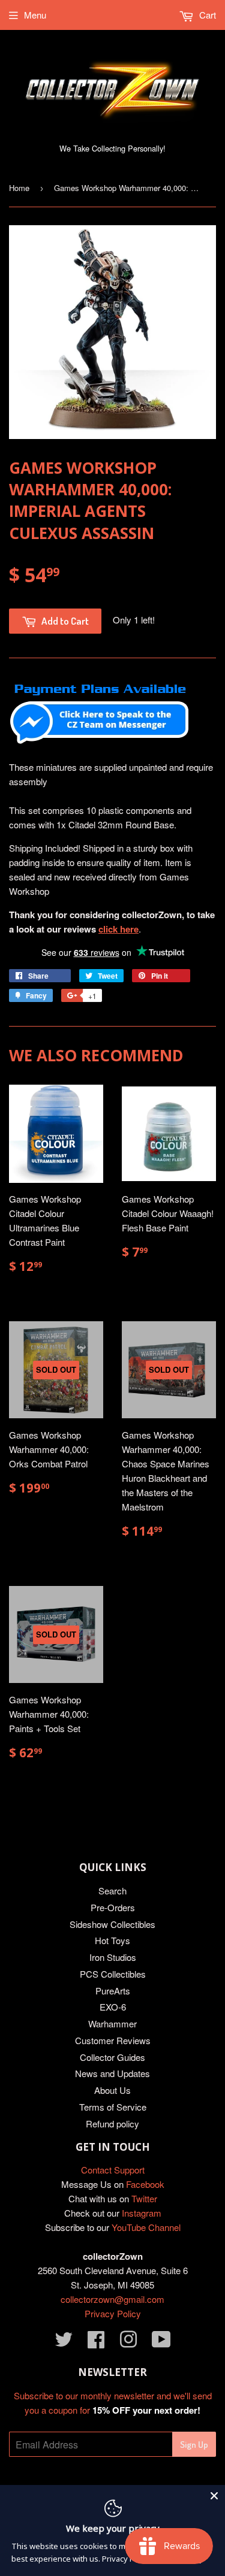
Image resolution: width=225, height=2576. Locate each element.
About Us (112, 2090)
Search (112, 1891)
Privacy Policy (113, 2313)
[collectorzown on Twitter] (64, 2343)
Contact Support (113, 2170)
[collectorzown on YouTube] (161, 2343)
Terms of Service (113, 2107)
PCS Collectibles (113, 1974)
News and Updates (112, 2073)
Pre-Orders (113, 1907)
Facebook (145, 2184)
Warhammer (112, 2023)
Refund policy (112, 2124)
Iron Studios (113, 1957)
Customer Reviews (113, 2040)
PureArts (113, 1991)
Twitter (144, 2198)
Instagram (142, 2213)
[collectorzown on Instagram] (128, 2343)
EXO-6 (113, 2007)
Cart (206, 15)
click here (118, 929)
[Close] (214, 2496)
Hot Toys (112, 1940)
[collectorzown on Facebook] (96, 2343)
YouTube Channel (146, 2227)
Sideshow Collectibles (112, 1924)
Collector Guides (112, 2057)
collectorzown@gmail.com (112, 2299)
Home (19, 188)
